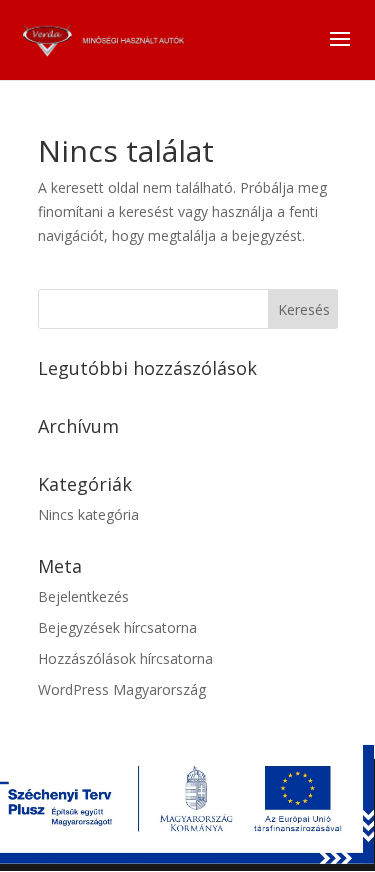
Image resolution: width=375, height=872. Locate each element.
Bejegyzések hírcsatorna (117, 627)
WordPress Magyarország (122, 689)
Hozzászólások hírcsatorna (125, 658)
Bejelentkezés (83, 596)
